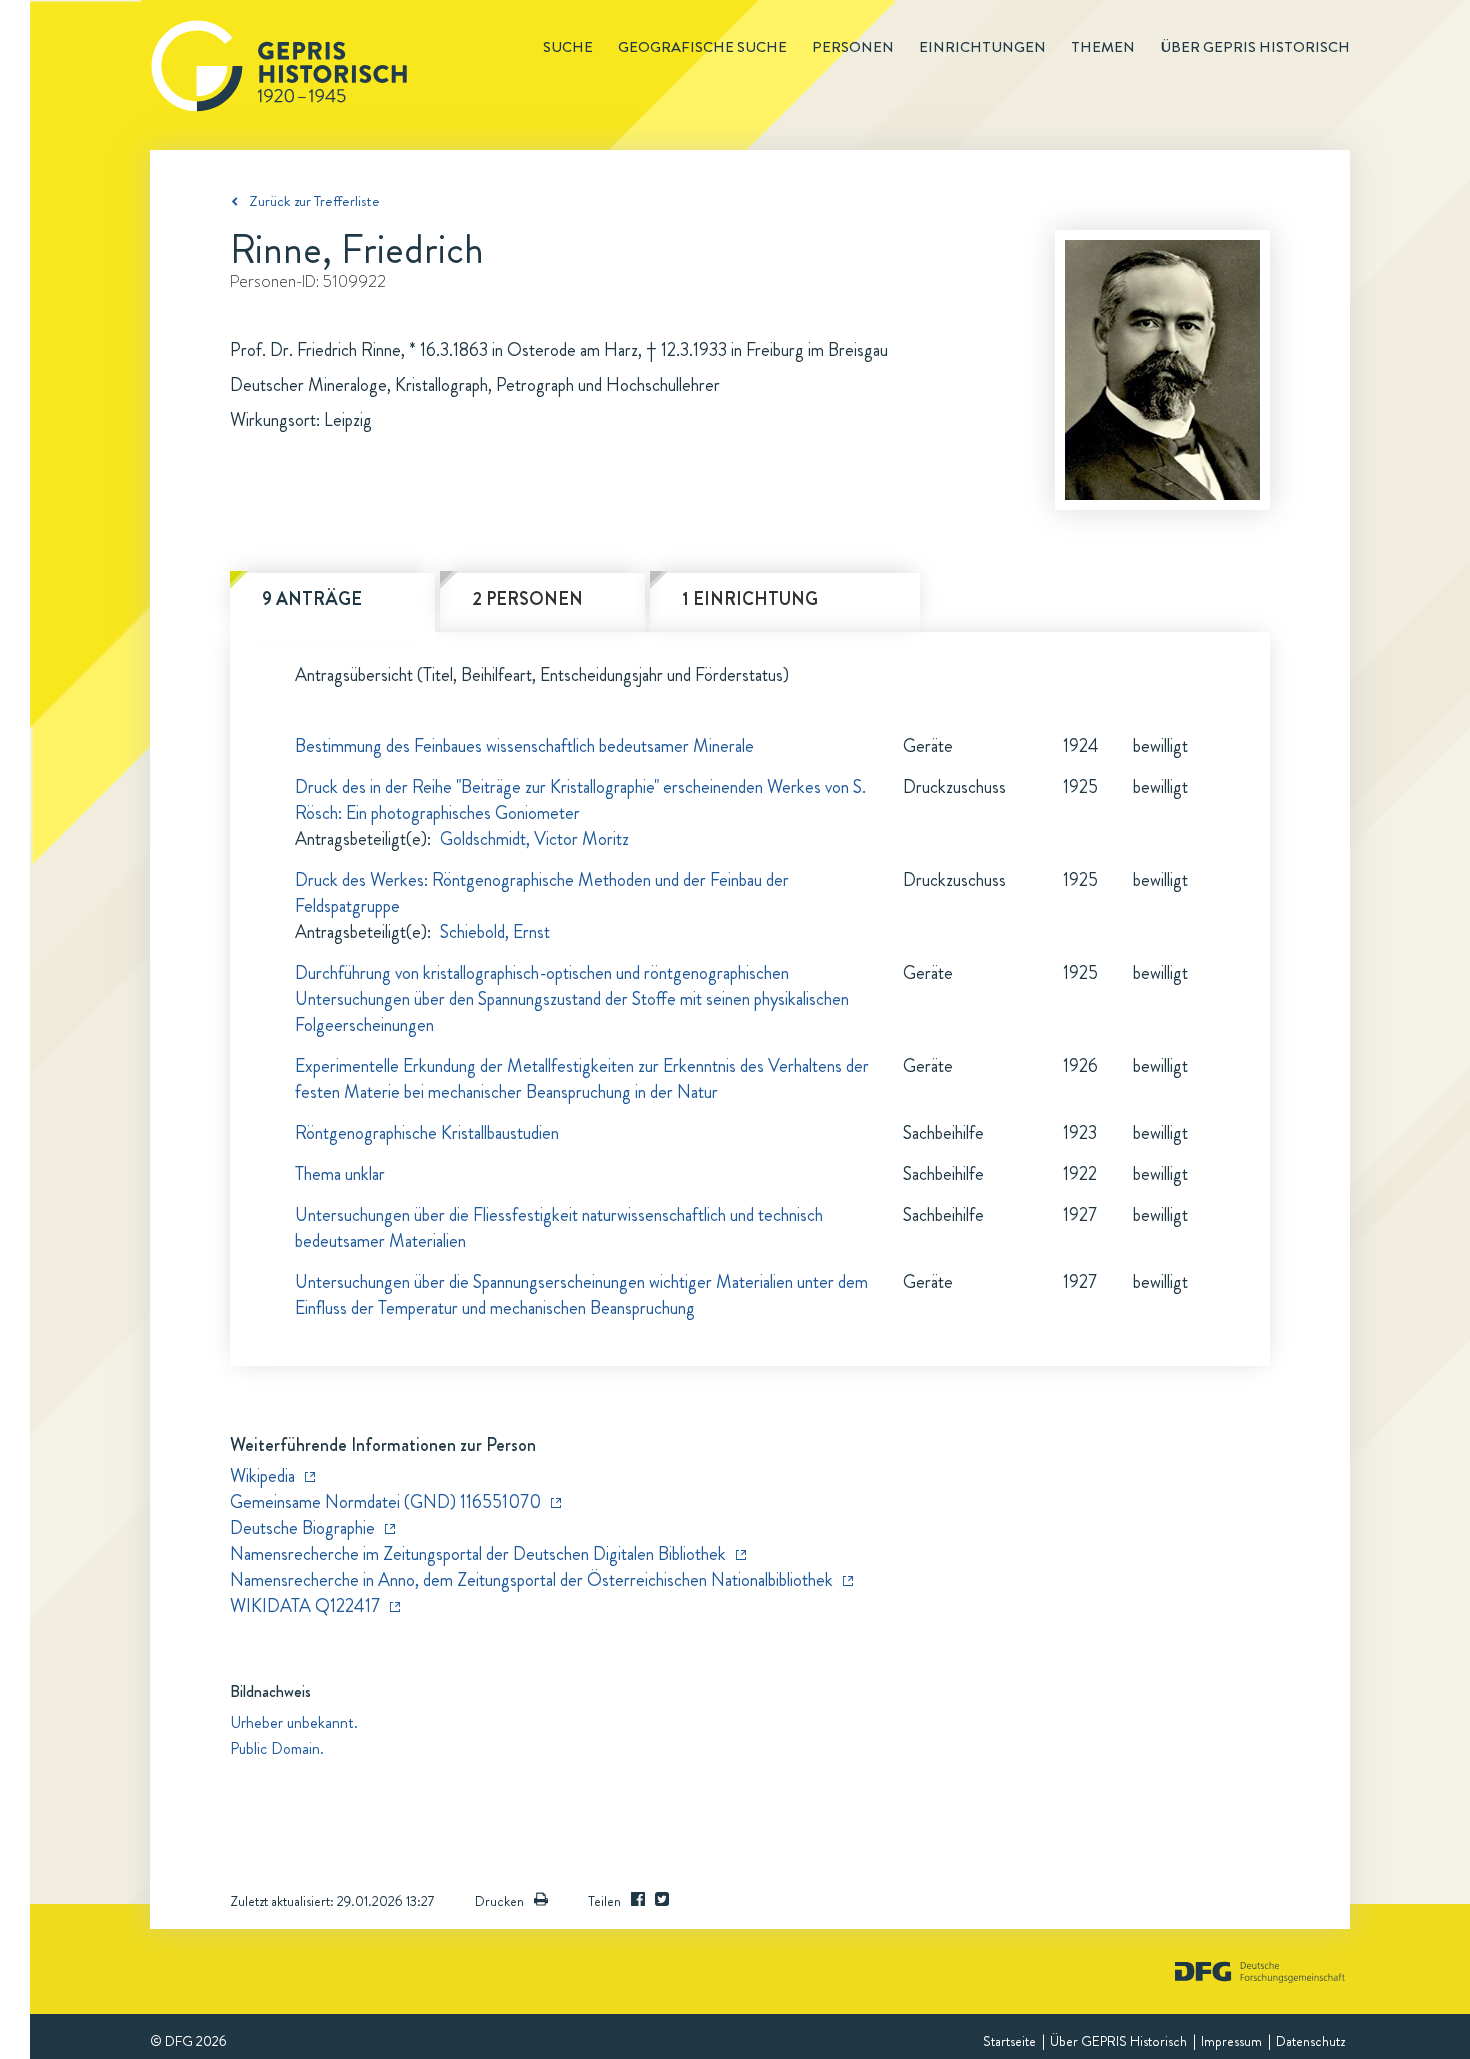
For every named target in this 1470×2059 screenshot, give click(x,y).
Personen (853, 47)
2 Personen (527, 599)
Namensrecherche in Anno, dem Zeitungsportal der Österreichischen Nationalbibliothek (531, 1580)
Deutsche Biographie (302, 1528)
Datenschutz (1310, 2041)
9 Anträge (312, 599)
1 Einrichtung (750, 599)
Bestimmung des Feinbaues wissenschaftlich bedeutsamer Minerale (524, 746)
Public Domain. (277, 1748)
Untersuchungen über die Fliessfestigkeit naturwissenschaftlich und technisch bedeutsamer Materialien (559, 1228)
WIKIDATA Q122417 (305, 1606)
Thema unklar (340, 1174)
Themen (1103, 47)
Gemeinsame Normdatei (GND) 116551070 (385, 1502)
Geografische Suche (702, 47)
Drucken (499, 1901)
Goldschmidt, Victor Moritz (534, 839)
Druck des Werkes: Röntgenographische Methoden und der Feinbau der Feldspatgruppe (542, 893)
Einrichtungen (982, 47)
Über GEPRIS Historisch (1118, 2041)
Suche (568, 47)
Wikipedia (262, 1476)
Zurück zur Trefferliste (314, 201)
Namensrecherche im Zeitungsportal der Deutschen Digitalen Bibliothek (478, 1554)
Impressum (1231, 2041)
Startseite (1009, 2041)
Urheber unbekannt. (294, 1722)
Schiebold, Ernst (495, 932)
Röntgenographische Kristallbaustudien (427, 1133)
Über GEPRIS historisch (1255, 47)
